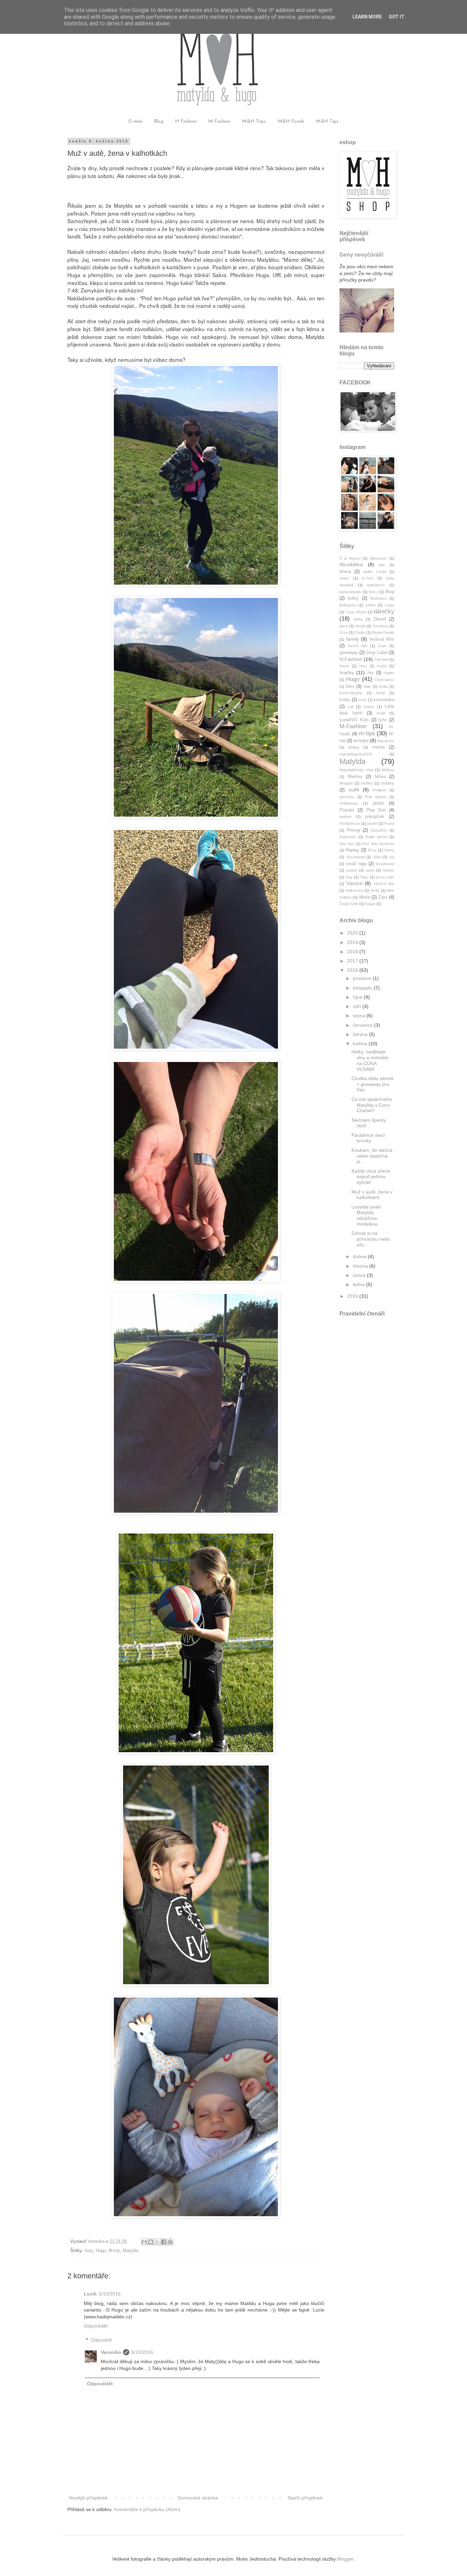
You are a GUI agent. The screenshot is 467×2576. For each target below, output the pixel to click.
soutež (352, 870)
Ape (382, 565)
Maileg (354, 747)
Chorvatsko (384, 680)
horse (344, 666)
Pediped (379, 790)
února (360, 1275)
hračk (382, 666)
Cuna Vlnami (356, 612)
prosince (363, 978)
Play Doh (376, 810)
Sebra (389, 850)
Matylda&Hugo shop (357, 770)
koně (362, 700)
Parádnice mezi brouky (368, 1138)
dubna (360, 1256)
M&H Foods (291, 121)
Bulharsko (348, 605)
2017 (353, 961)
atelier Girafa (375, 572)
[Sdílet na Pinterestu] (170, 2242)
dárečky (384, 611)
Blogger (345, 2559)
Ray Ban (347, 844)
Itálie (367, 686)
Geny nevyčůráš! (362, 255)
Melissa (388, 770)
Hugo (101, 2251)
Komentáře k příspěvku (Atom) (147, 2509)
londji (381, 713)
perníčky (347, 797)
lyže (383, 720)
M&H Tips (327, 121)
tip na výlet (385, 877)
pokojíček (375, 817)
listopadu (363, 988)
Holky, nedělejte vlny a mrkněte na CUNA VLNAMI (370, 1060)
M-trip (114, 2251)
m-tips (367, 733)
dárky (358, 619)
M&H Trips (254, 121)
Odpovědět (96, 2326)
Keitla (383, 686)
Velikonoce (354, 890)
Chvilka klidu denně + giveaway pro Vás (372, 1084)
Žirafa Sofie (349, 904)
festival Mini (382, 639)
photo (378, 803)
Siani (377, 857)
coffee (371, 605)
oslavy (388, 783)
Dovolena (381, 626)
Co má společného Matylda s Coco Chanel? (372, 1105)
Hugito (389, 673)
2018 (353, 952)
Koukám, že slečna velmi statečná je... (372, 1156)
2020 (353, 933)
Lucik (90, 2294)
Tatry (364, 877)
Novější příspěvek (88, 2498)
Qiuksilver (379, 830)
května (361, 1044)
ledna (359, 1284)
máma (378, 747)
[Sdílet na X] (157, 2242)
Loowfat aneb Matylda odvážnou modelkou (366, 1215)
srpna (360, 1016)
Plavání (347, 810)
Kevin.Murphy (351, 693)
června (361, 1034)
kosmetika (384, 700)
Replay (352, 850)
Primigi (353, 830)
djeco (344, 626)
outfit (354, 790)
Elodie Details (383, 632)
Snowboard (385, 864)
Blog (159, 121)
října (358, 997)
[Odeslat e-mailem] (144, 2242)
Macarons (386, 741)
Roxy (372, 850)
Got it (397, 17)
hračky (347, 672)
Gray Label (377, 653)
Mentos (355, 777)
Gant (382, 646)
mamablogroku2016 (356, 754)
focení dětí (358, 646)
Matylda (131, 2251)
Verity (375, 890)
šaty (349, 877)
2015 (353, 1296)
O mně (135, 121)
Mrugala (346, 783)
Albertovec (378, 558)
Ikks (350, 686)
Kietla (381, 693)
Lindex (369, 707)
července (363, 1025)
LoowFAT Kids (354, 720)
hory (89, 2251)
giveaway (349, 653)
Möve (380, 777)
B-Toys (368, 578)
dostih (361, 626)
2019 (353, 942)
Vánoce (355, 883)
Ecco (344, 632)
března (361, 1266)
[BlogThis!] (151, 2242)
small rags (356, 864)
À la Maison (350, 558)
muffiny (367, 783)
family (353, 639)
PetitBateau (349, 803)
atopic (344, 578)
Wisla (364, 897)
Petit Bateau (376, 797)
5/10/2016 (110, 2294)
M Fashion (219, 121)
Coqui (389, 605)
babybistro (376, 585)
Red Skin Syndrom (378, 844)
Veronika (111, 2352)
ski (392, 857)
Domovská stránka (198, 2498)
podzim (345, 817)
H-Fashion (351, 659)
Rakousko (348, 837)
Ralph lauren (376, 837)
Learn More (367, 17)
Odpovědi (101, 2340)
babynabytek (350, 592)
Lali (350, 707)
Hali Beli (381, 659)
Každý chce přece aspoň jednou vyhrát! (371, 1177)
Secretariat (355, 857)
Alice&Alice (351, 564)
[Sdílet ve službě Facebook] (164, 2242)
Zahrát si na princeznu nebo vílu (371, 1239)
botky (353, 598)
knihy (345, 700)
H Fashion (186, 121)
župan (370, 904)
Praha (389, 823)
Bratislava (378, 598)
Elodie (360, 632)
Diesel (380, 619)
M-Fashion (353, 726)
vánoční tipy (384, 884)
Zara (383, 897)
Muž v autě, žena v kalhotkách (372, 1195)
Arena (345, 572)
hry (371, 673)
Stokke (388, 870)
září (358, 1006)
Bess (373, 592)
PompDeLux (350, 823)
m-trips (361, 740)
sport (370, 870)
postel (372, 823)
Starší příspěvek (305, 2498)
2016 (353, 970)
